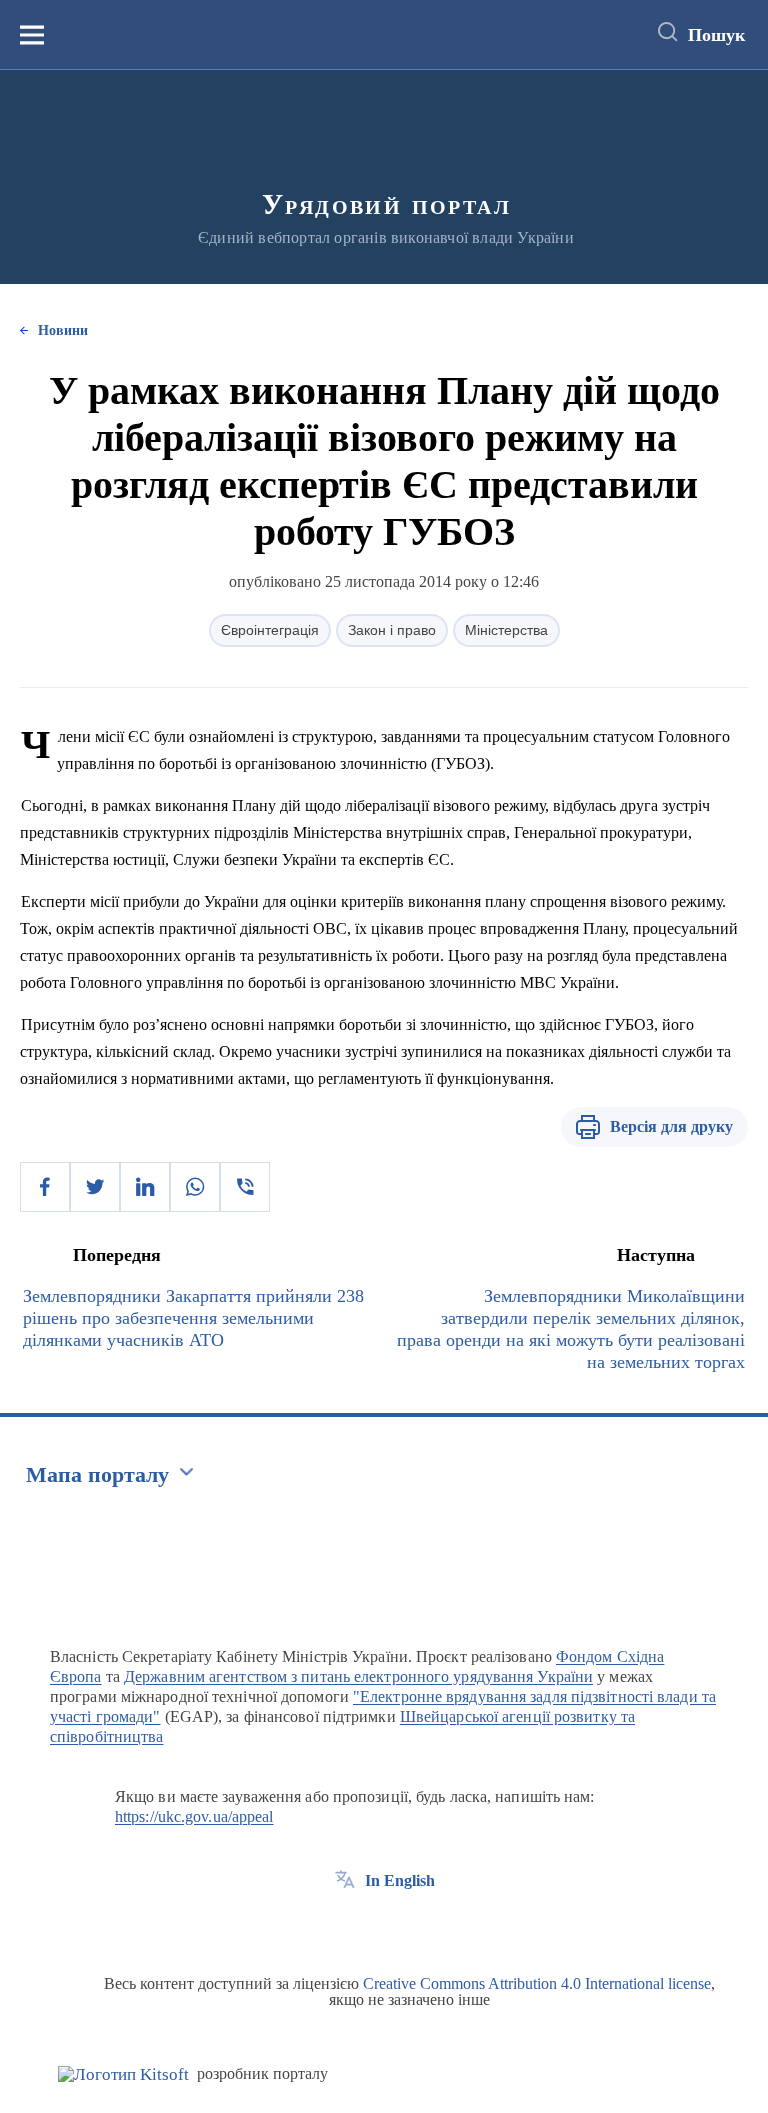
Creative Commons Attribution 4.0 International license (537, 1983)
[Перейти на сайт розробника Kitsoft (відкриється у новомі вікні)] (123, 2074)
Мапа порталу (97, 1474)
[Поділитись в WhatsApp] (195, 1187)
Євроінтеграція (270, 630)
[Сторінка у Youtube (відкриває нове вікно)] (419, 1926)
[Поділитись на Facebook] (45, 1187)
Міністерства (506, 630)
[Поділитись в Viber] (245, 1187)
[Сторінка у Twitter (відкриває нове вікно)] (382, 1926)
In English (400, 1880)
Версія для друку (671, 1126)
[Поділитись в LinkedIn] (145, 1187)
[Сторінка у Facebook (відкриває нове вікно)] (345, 1926)
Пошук (716, 35)
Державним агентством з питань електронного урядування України (358, 1676)
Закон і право (392, 630)
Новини (63, 330)
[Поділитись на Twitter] (95, 1187)
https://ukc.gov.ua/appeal (194, 1816)
